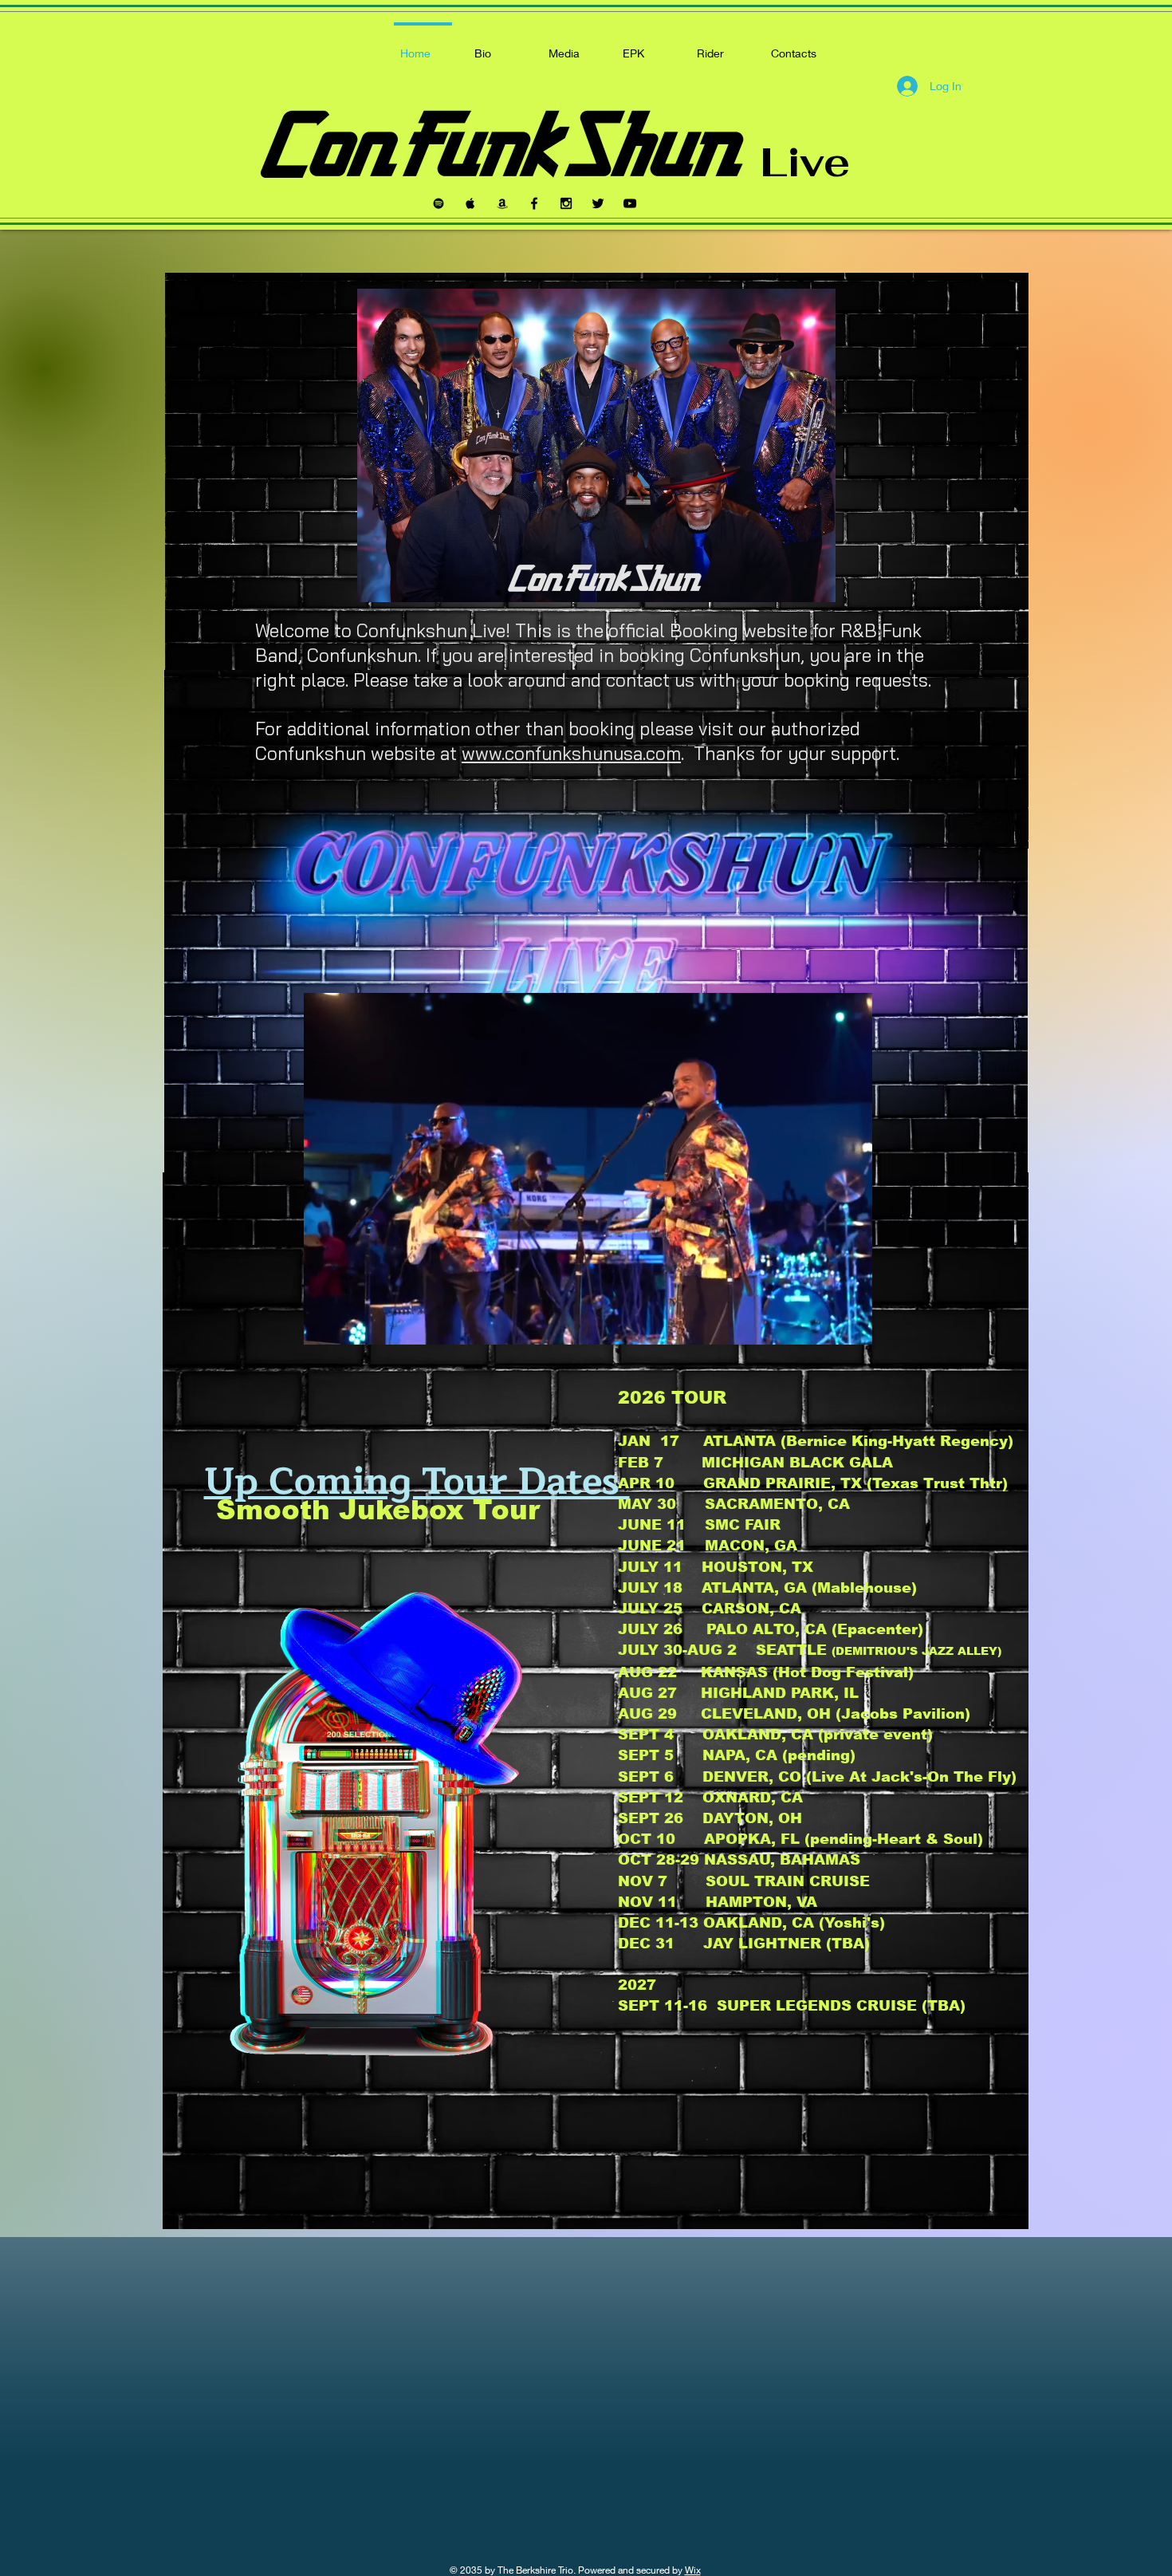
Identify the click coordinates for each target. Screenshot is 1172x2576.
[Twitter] (598, 203)
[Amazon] (502, 203)
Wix (693, 2570)
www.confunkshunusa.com (571, 753)
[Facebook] (534, 203)
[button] (852, 1327)
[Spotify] (439, 203)
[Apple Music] (470, 203)
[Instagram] (566, 203)
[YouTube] (630, 203)
